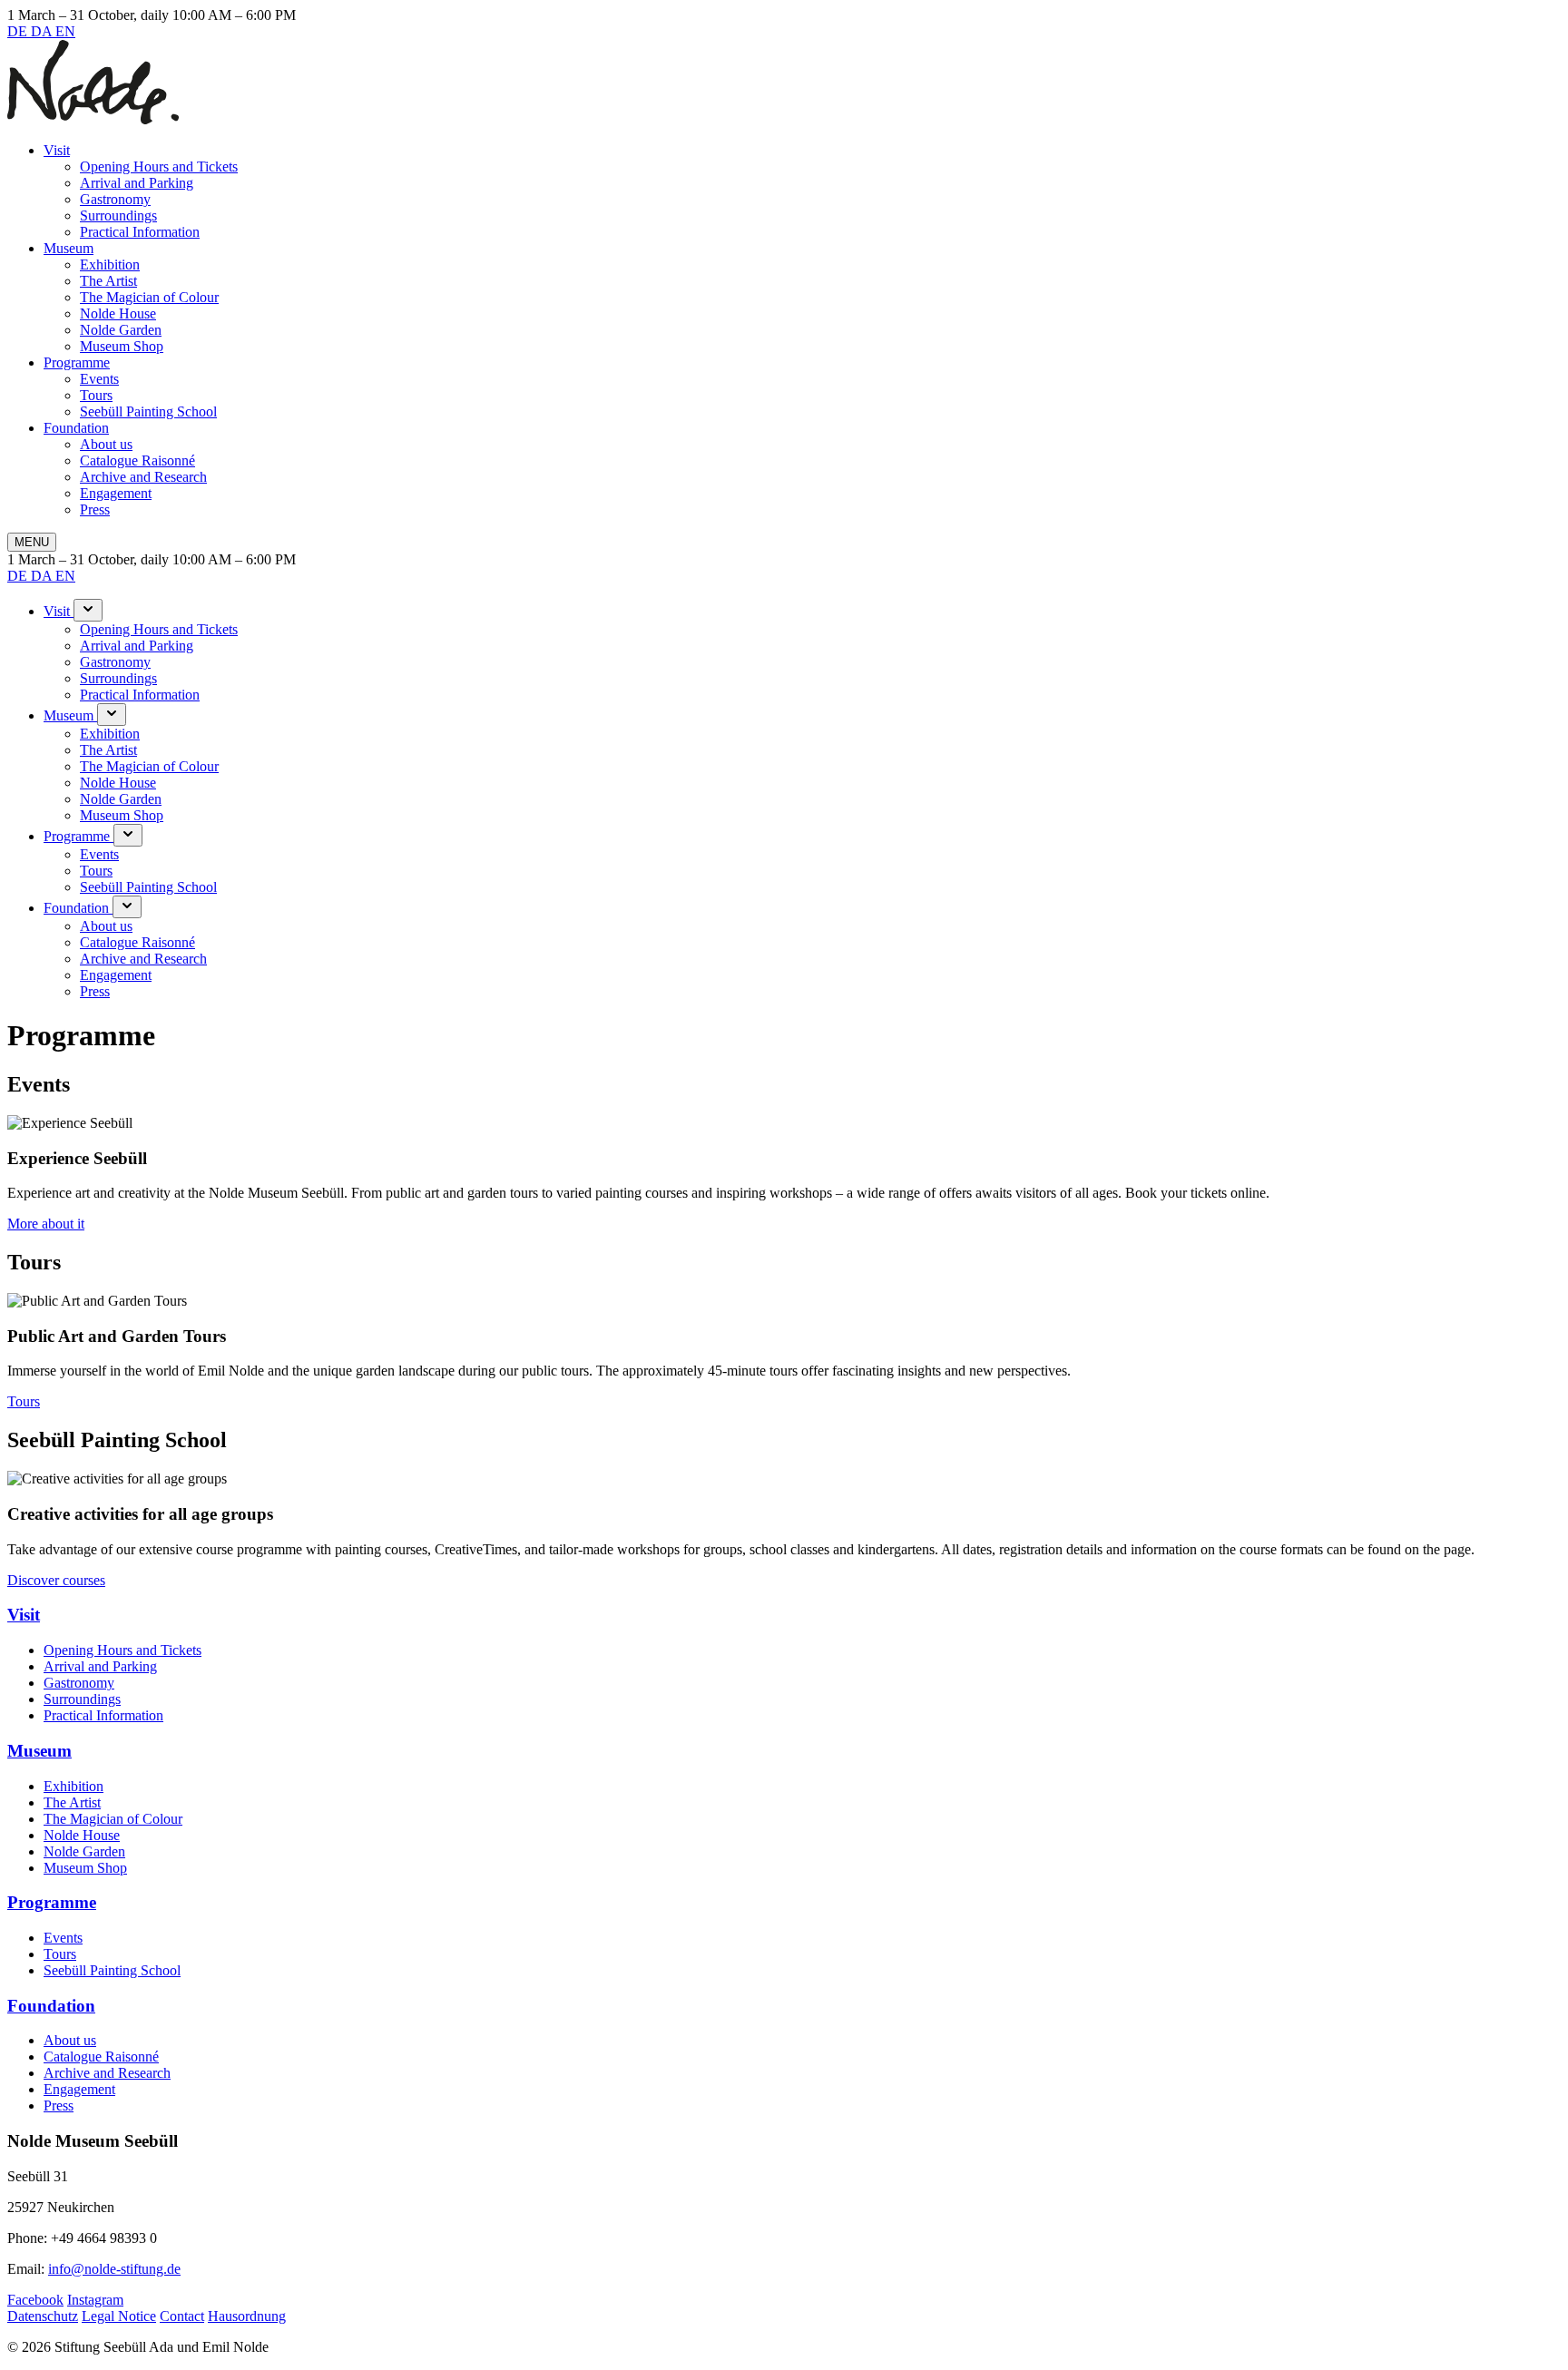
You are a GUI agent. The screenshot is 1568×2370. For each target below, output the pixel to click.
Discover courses (56, 1580)
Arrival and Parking (137, 183)
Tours (96, 395)
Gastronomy (115, 199)
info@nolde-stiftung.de (114, 2269)
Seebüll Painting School (148, 411)
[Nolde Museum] (93, 119)
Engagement (116, 493)
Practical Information (140, 232)
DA (43, 31)
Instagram (95, 2300)
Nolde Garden (121, 330)
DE (19, 31)
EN (65, 31)
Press (95, 509)
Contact (182, 2316)
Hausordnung (247, 2316)
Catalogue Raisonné (137, 460)
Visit (57, 150)
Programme (77, 362)
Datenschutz (43, 2316)
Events (99, 379)
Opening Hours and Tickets (159, 166)
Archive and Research (143, 477)
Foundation (76, 428)
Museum (69, 248)
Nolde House (118, 313)
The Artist (108, 281)
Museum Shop (122, 346)
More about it (46, 1224)
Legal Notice (119, 2316)
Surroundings (118, 215)
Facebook (35, 2300)
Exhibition (110, 264)
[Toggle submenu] (88, 610)
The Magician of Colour (149, 297)
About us (106, 444)
